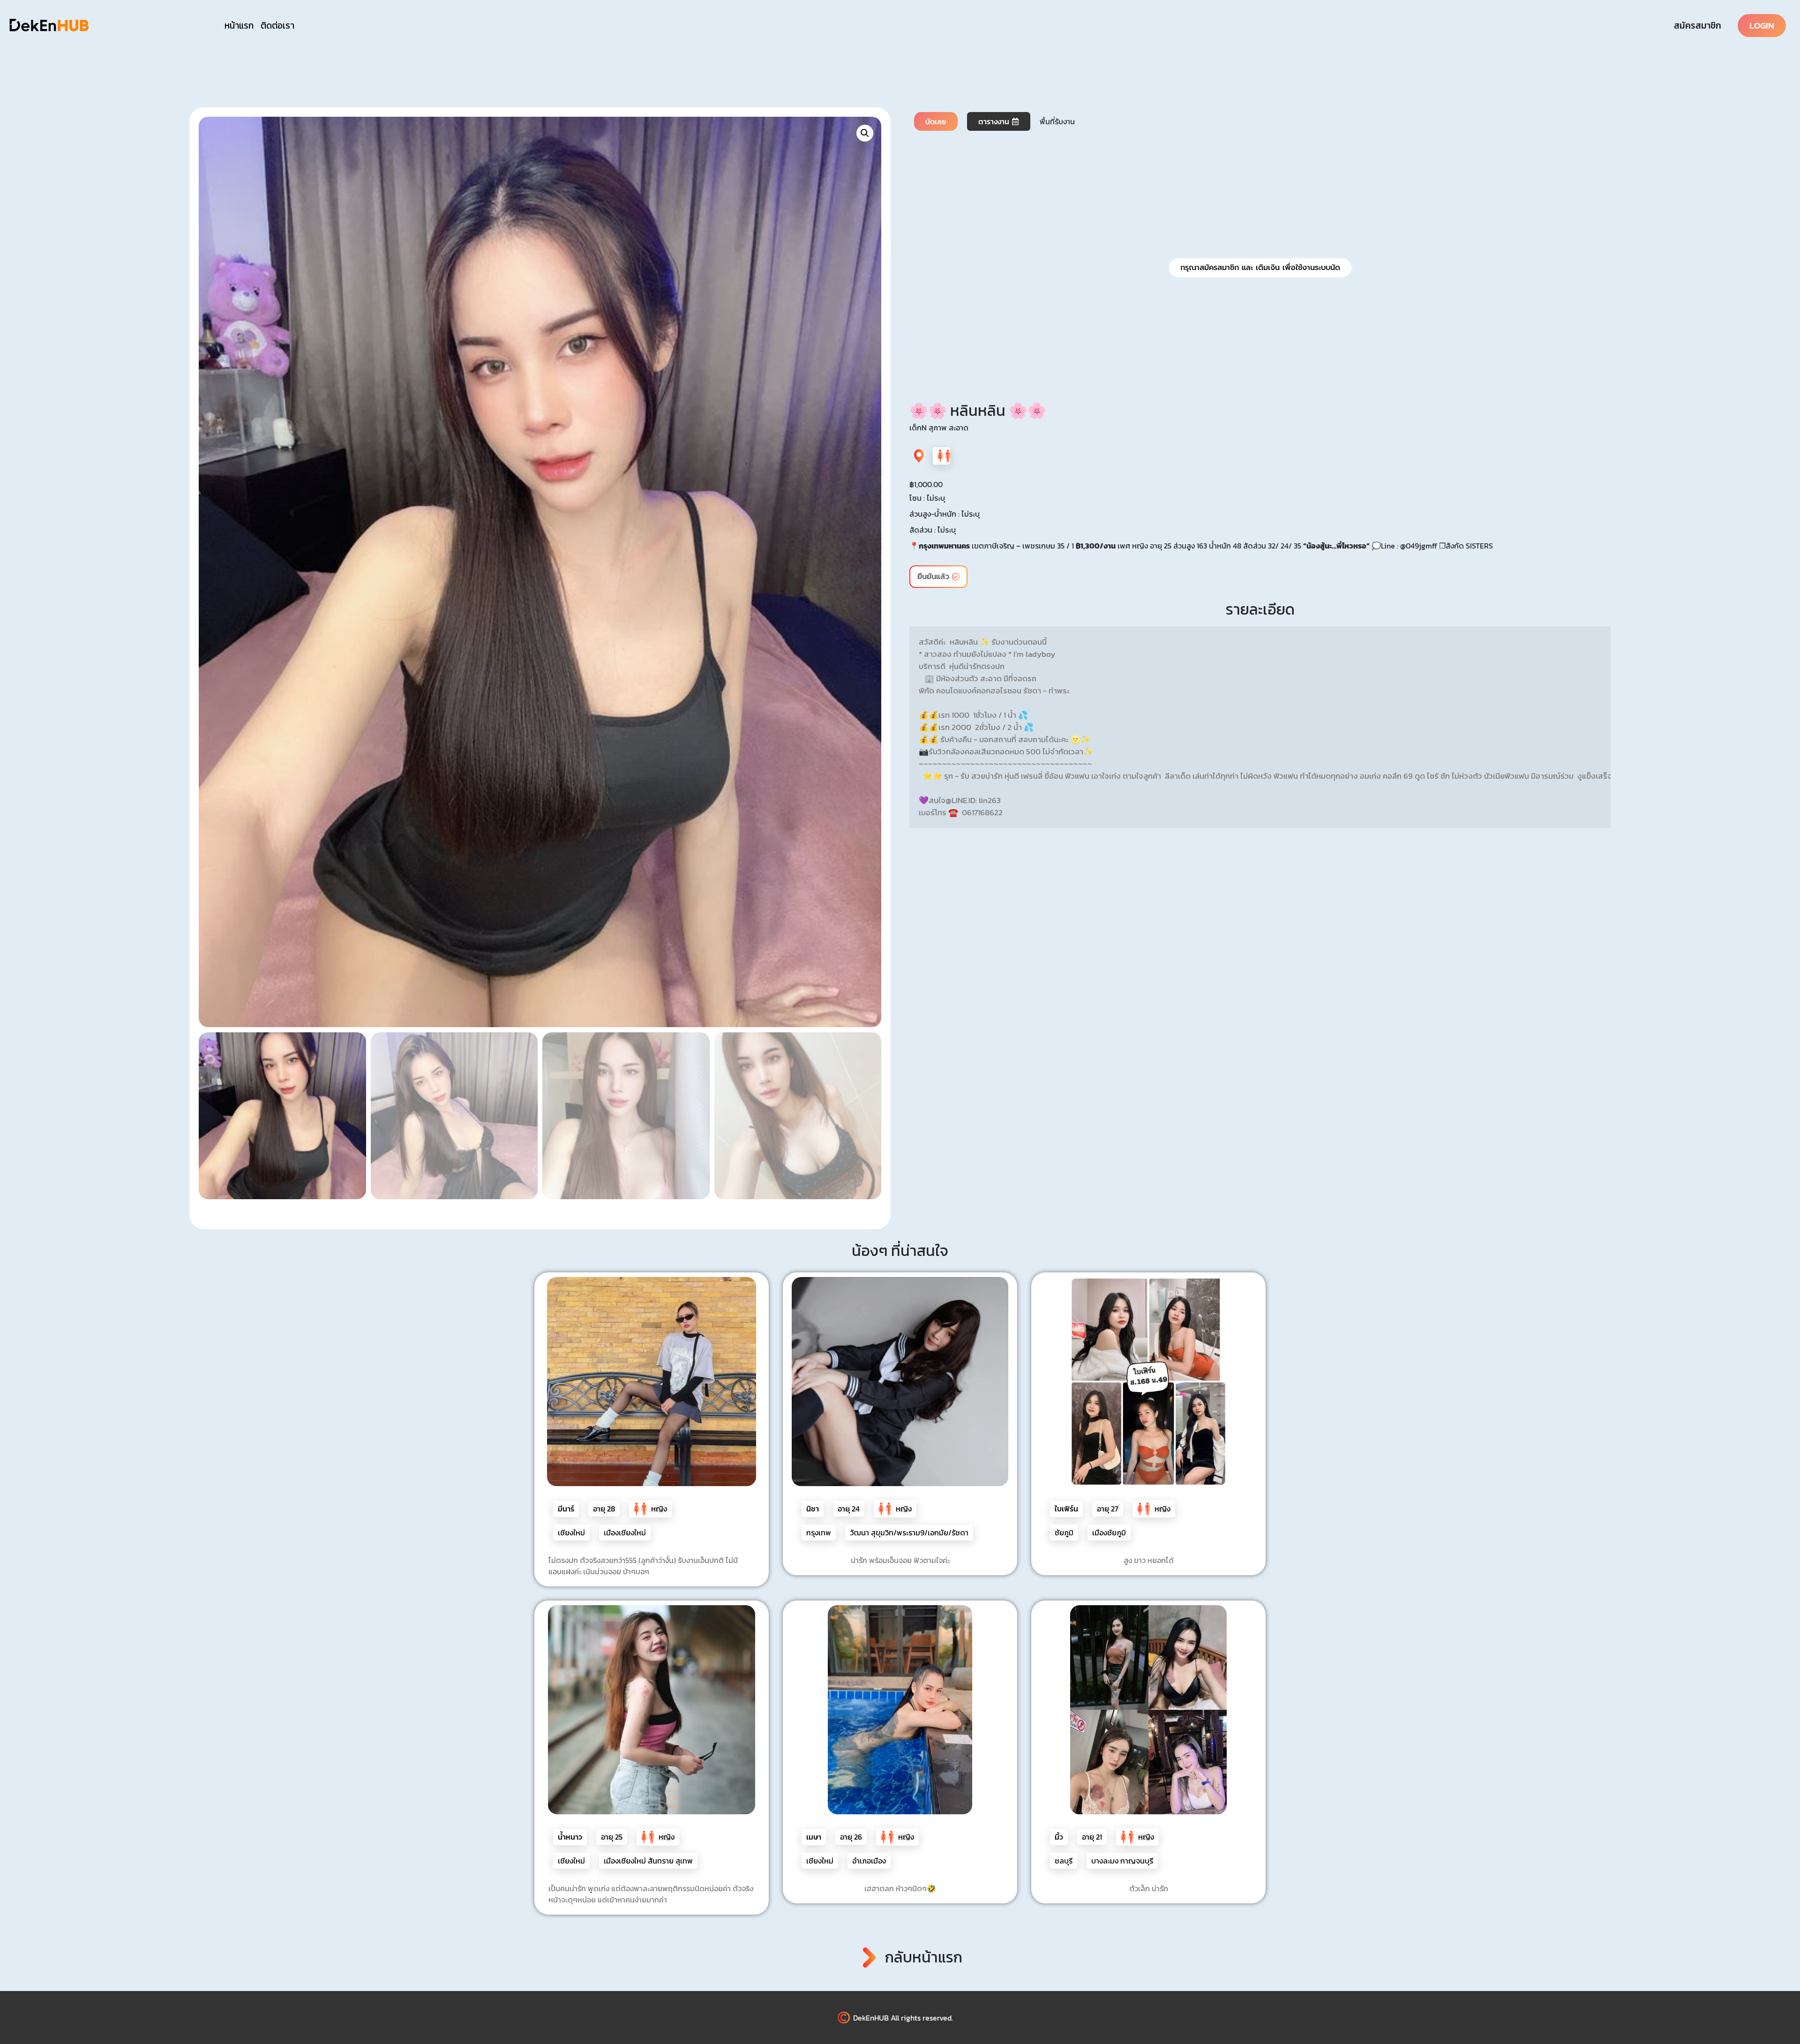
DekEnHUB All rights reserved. (903, 2018)
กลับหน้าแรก (924, 1957)
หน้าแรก (239, 26)
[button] (865, 133)
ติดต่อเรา (277, 26)
